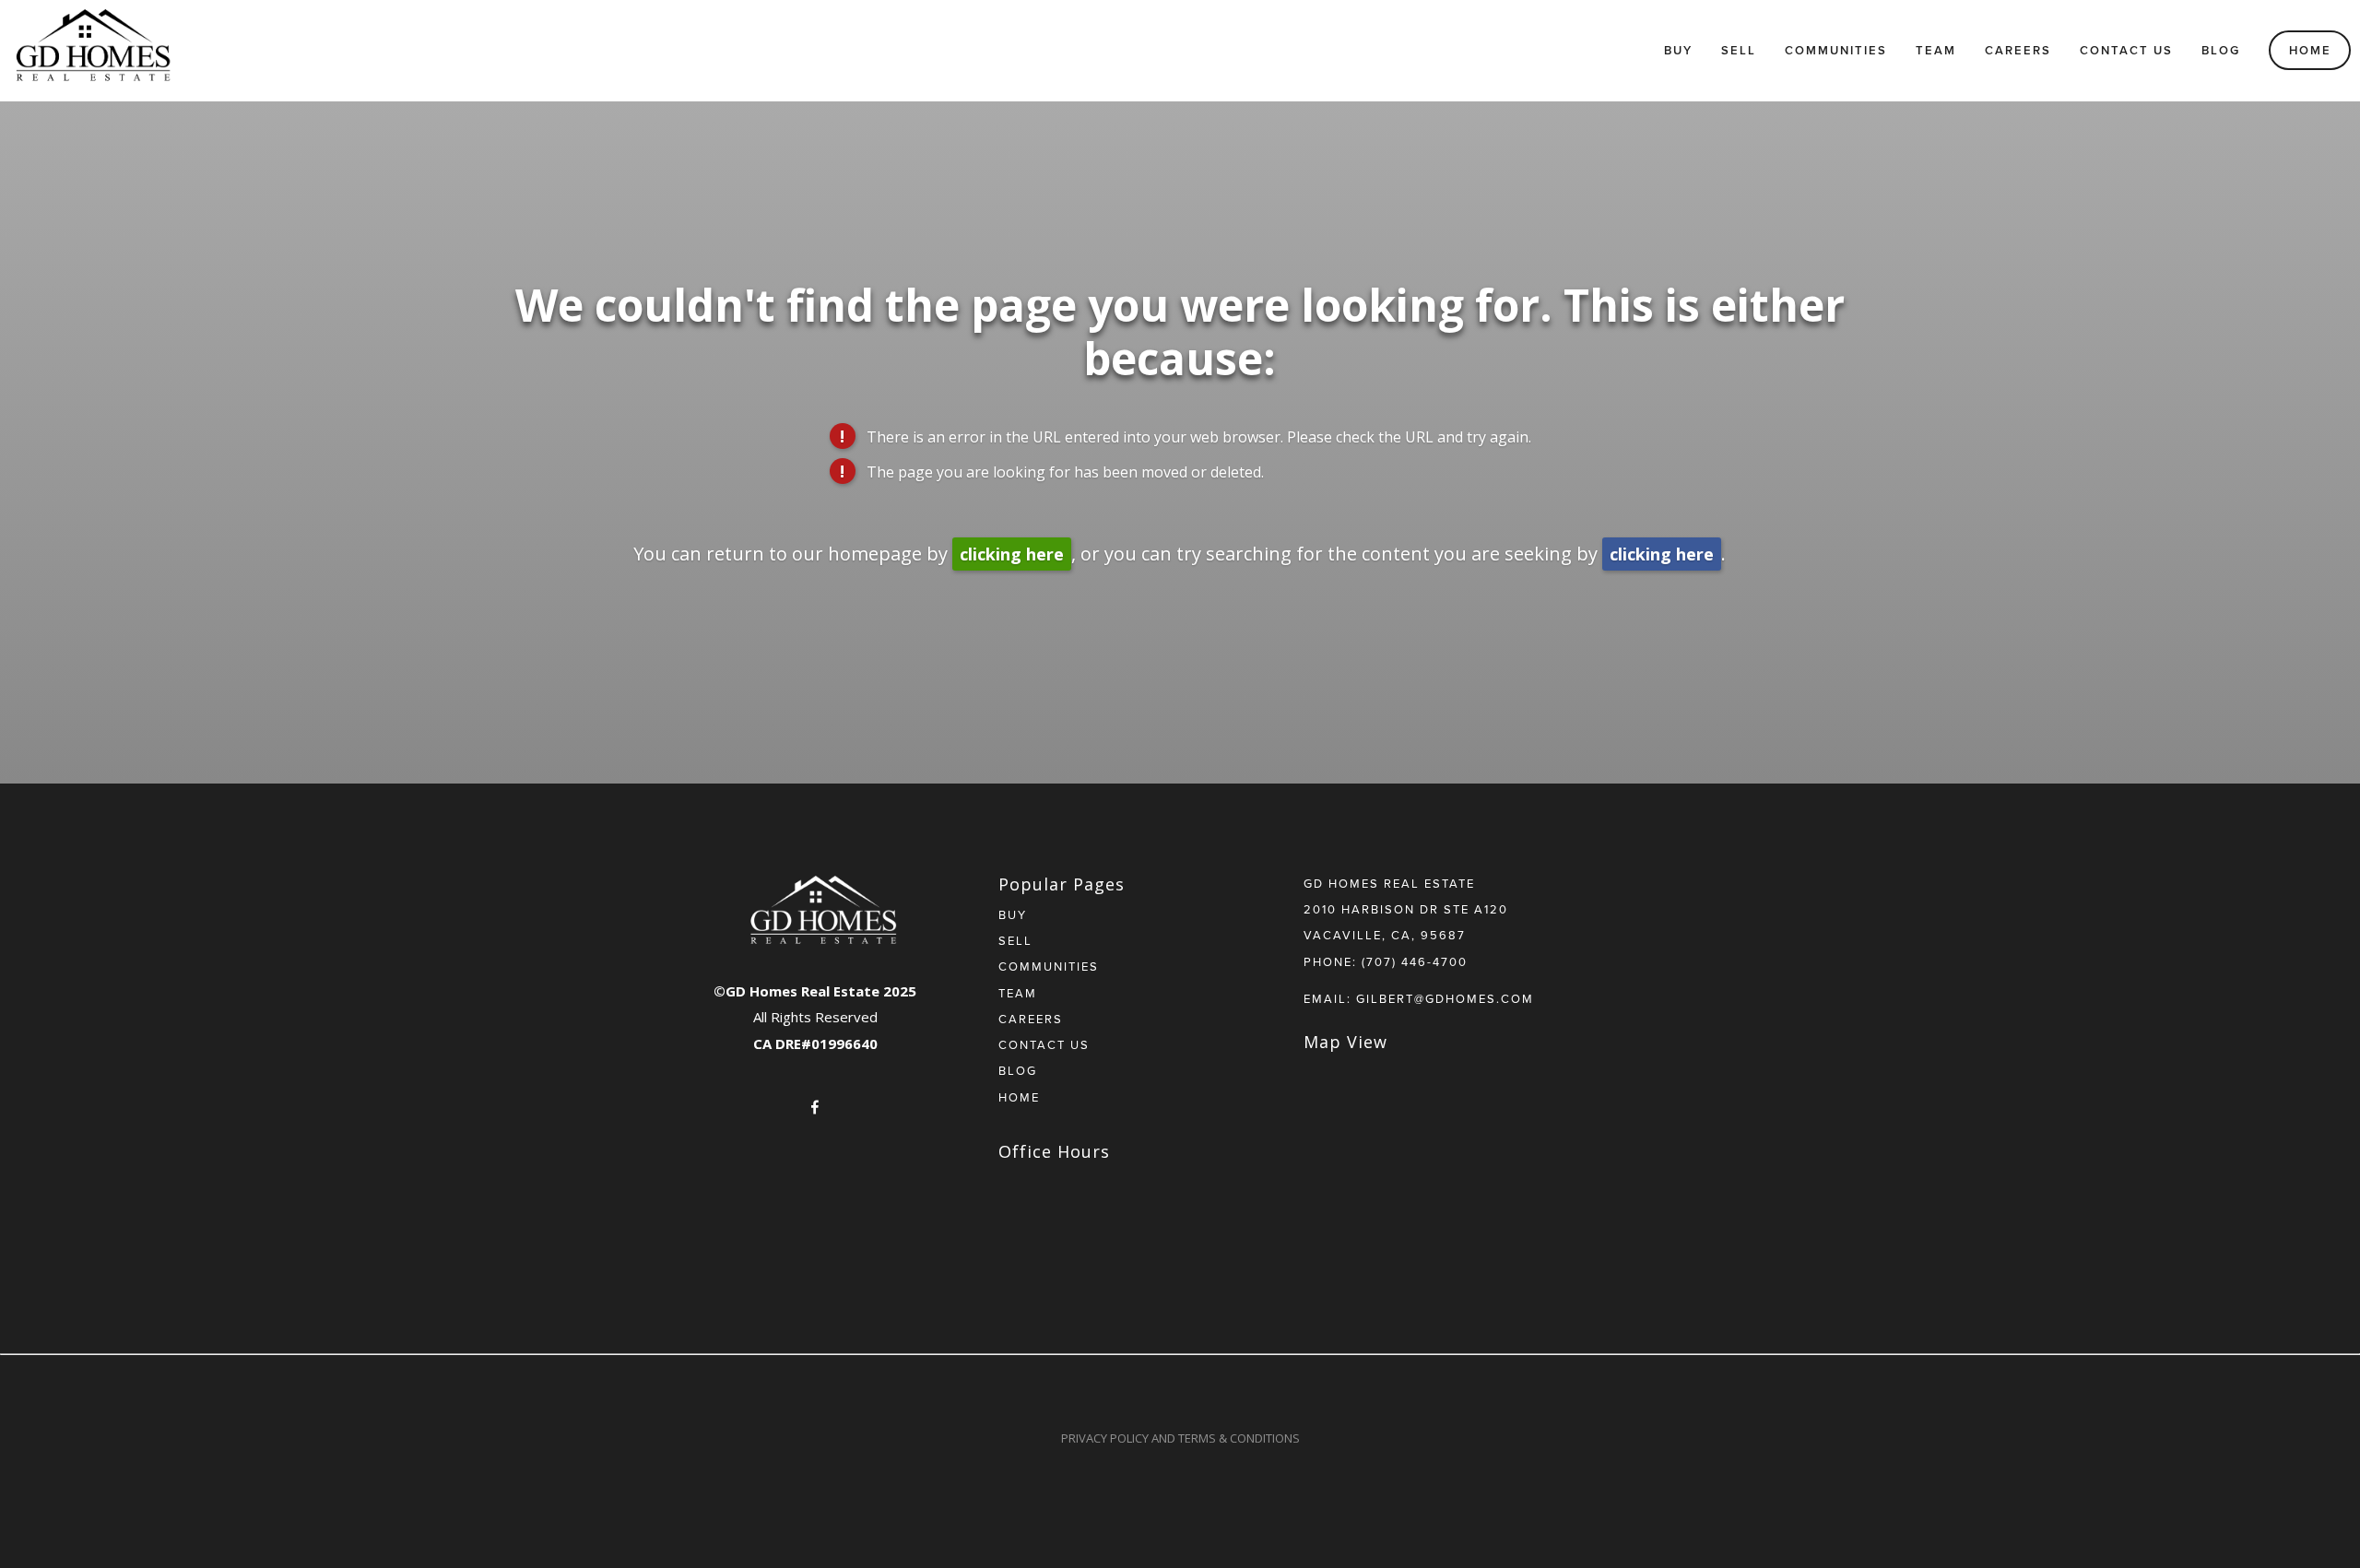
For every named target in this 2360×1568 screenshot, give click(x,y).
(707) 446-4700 (1415, 961)
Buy (1678, 50)
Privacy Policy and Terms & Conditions (1180, 1438)
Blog (2221, 50)
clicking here (1012, 554)
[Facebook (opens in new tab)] (815, 1107)
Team (1936, 50)
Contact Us (2126, 50)
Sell (1739, 50)
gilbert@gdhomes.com (1445, 998)
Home (2310, 50)
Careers (2018, 50)
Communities (1836, 50)
